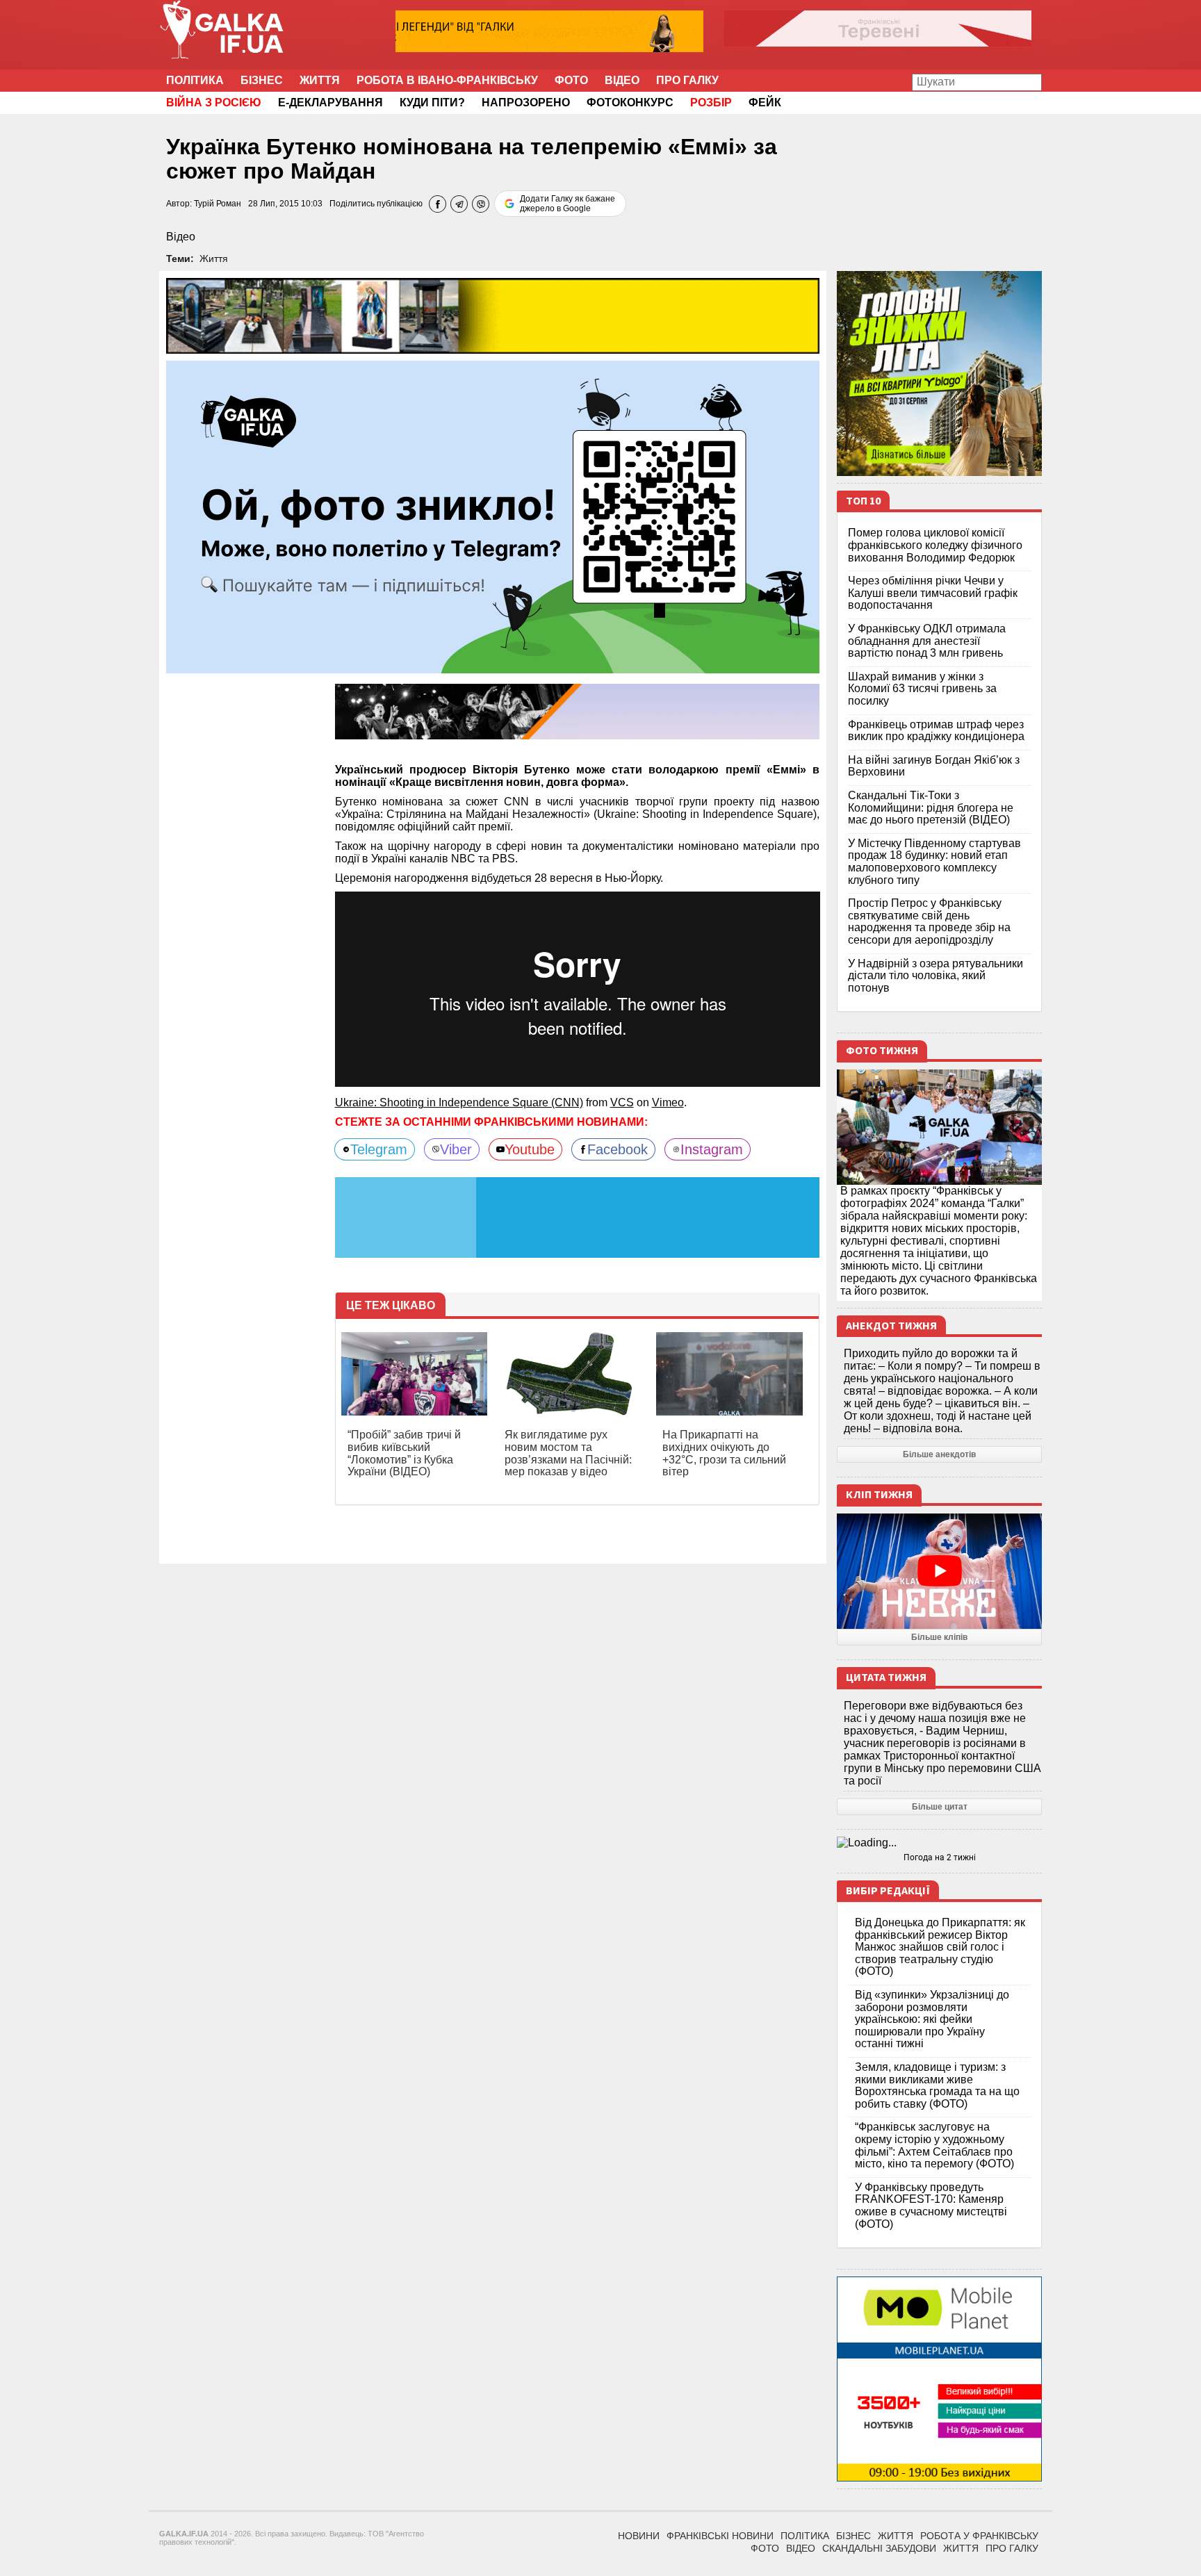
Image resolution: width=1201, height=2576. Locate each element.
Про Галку (687, 80)
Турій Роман (218, 204)
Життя (320, 80)
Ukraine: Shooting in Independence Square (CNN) (459, 1102)
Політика (195, 80)
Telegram (379, 1149)
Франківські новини (720, 2536)
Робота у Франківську (979, 2536)
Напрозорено (526, 102)
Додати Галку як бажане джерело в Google (567, 204)
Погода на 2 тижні (940, 1857)
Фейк (765, 102)
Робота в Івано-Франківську (447, 80)
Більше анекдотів (939, 1454)
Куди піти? (432, 102)
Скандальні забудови (879, 2548)
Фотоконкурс (630, 102)
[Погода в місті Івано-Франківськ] (939, 1843)
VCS (622, 1102)
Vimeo (668, 1102)
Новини (639, 2536)
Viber (456, 1149)
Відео (622, 80)
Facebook (618, 1149)
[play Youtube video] (939, 1571)
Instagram (712, 1149)
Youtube (530, 1149)
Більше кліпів (939, 1637)
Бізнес (262, 80)
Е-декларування (330, 102)
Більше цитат (940, 1807)
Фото (571, 80)
